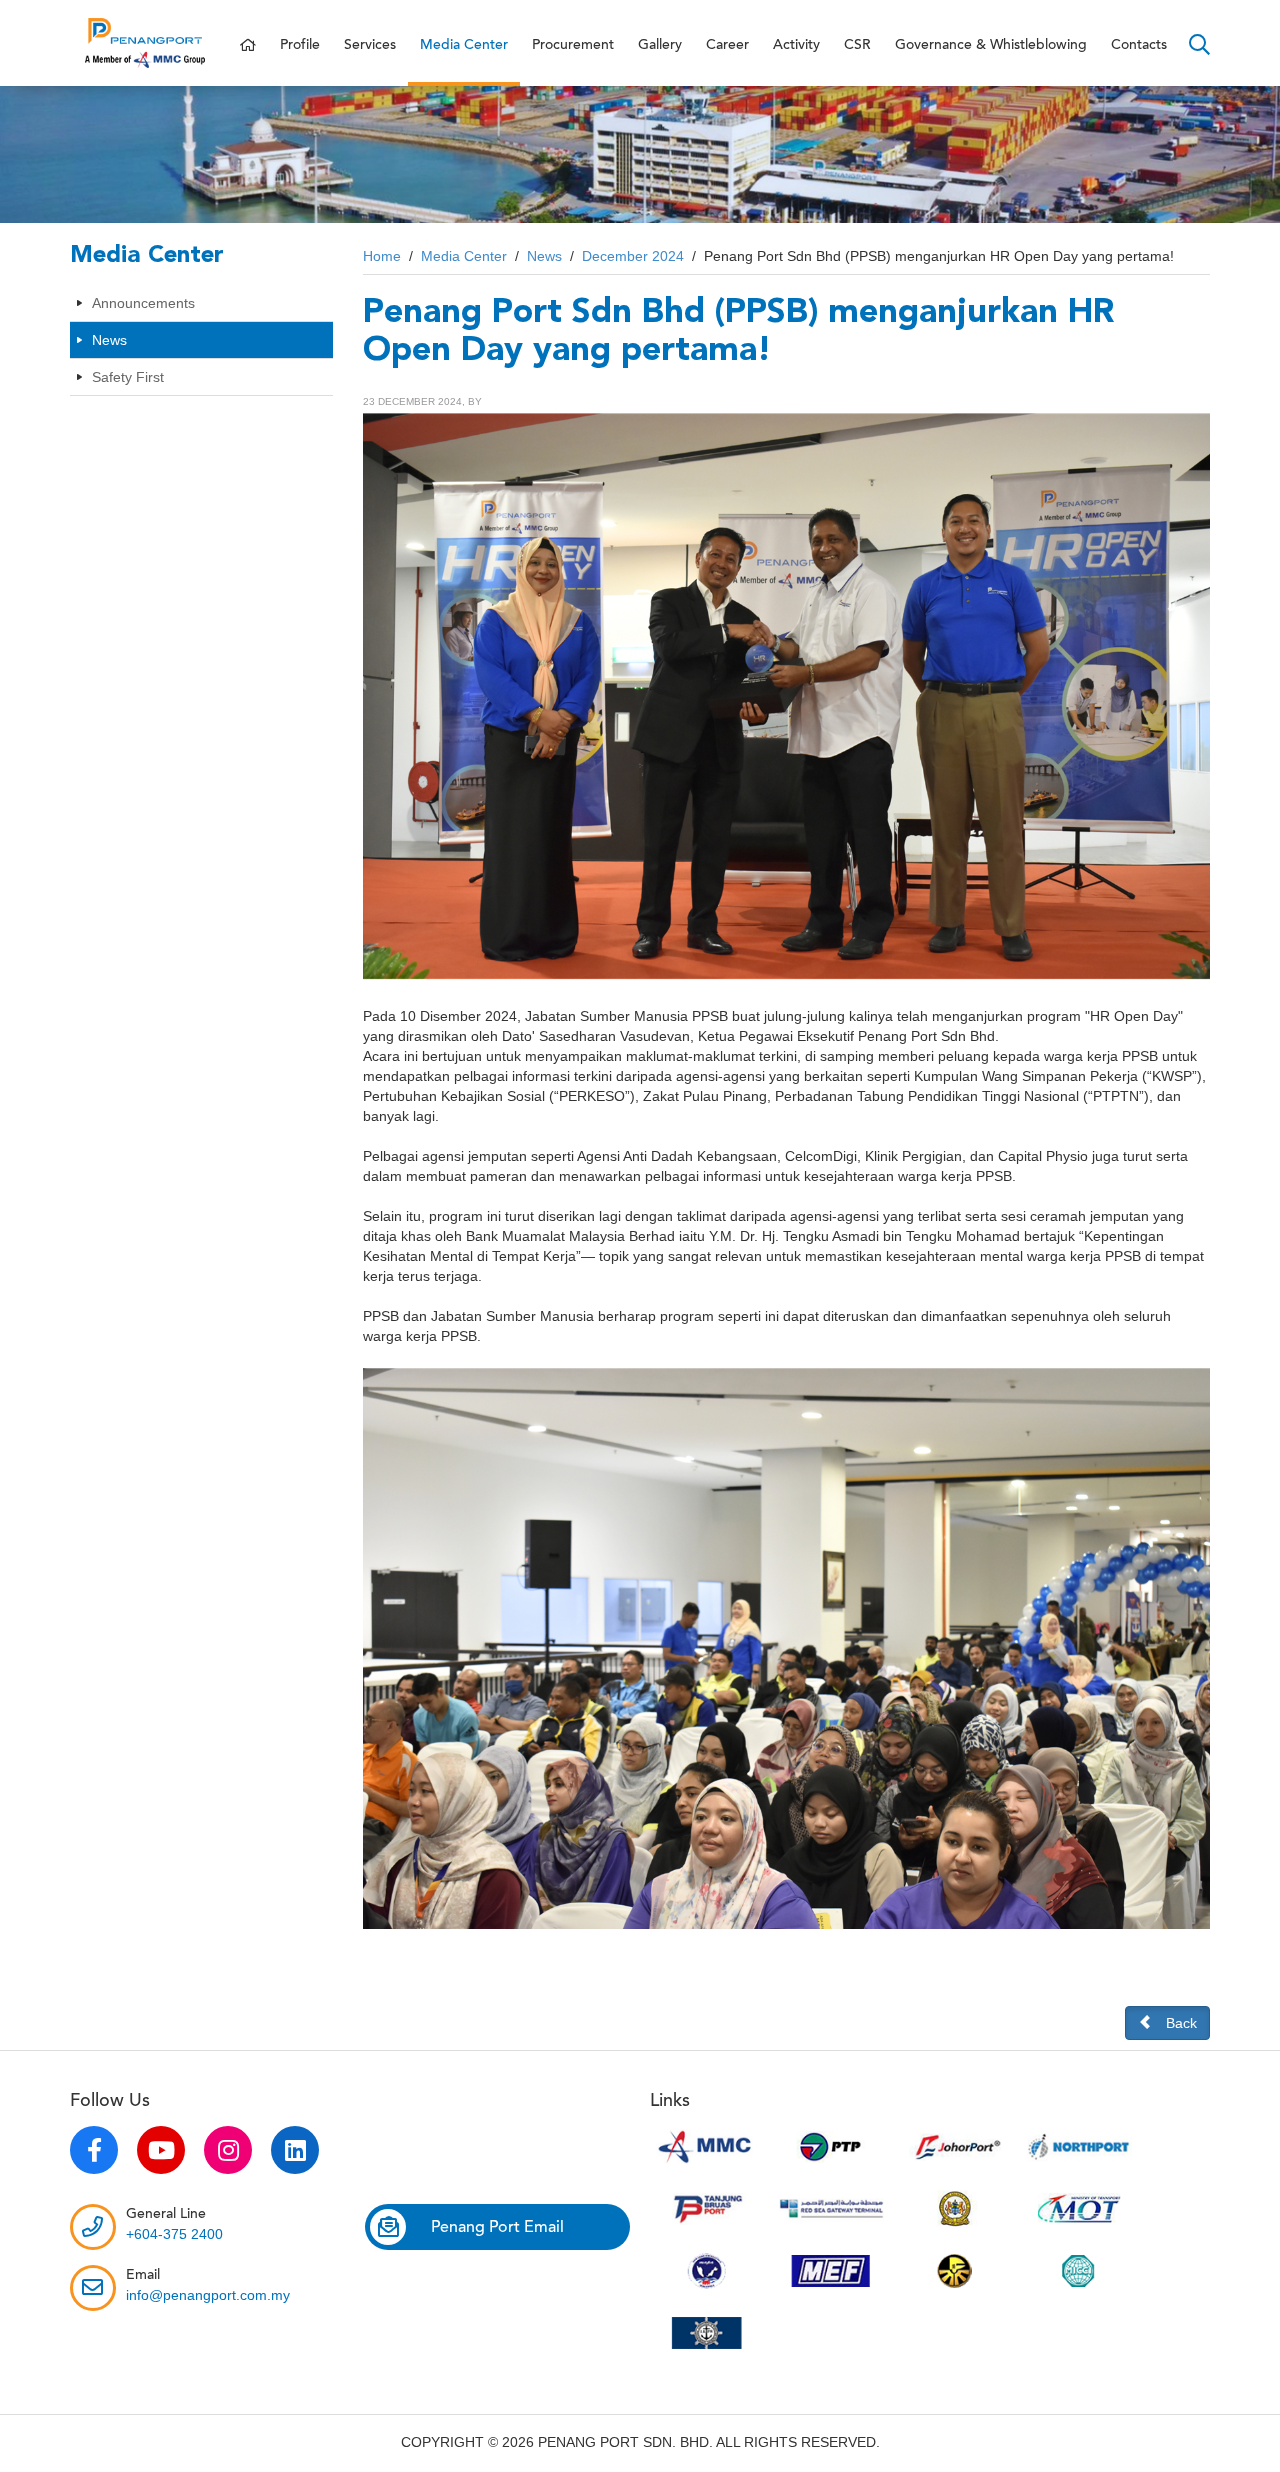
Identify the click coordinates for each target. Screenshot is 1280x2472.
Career (727, 45)
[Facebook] (94, 2150)
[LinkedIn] (295, 2150)
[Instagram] (228, 2150)
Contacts (1139, 45)
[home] (248, 45)
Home (382, 256)
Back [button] (1181, 2023)
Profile (300, 45)
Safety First (128, 377)
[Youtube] (161, 2150)
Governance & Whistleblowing (991, 45)
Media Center (464, 45)
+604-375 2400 (174, 2234)
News (109, 340)
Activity (796, 45)
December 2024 (633, 256)
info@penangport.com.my (208, 2295)
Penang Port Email (497, 2227)
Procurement (573, 45)
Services (370, 45)
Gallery (660, 45)
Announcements (143, 303)
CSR (857, 45)
